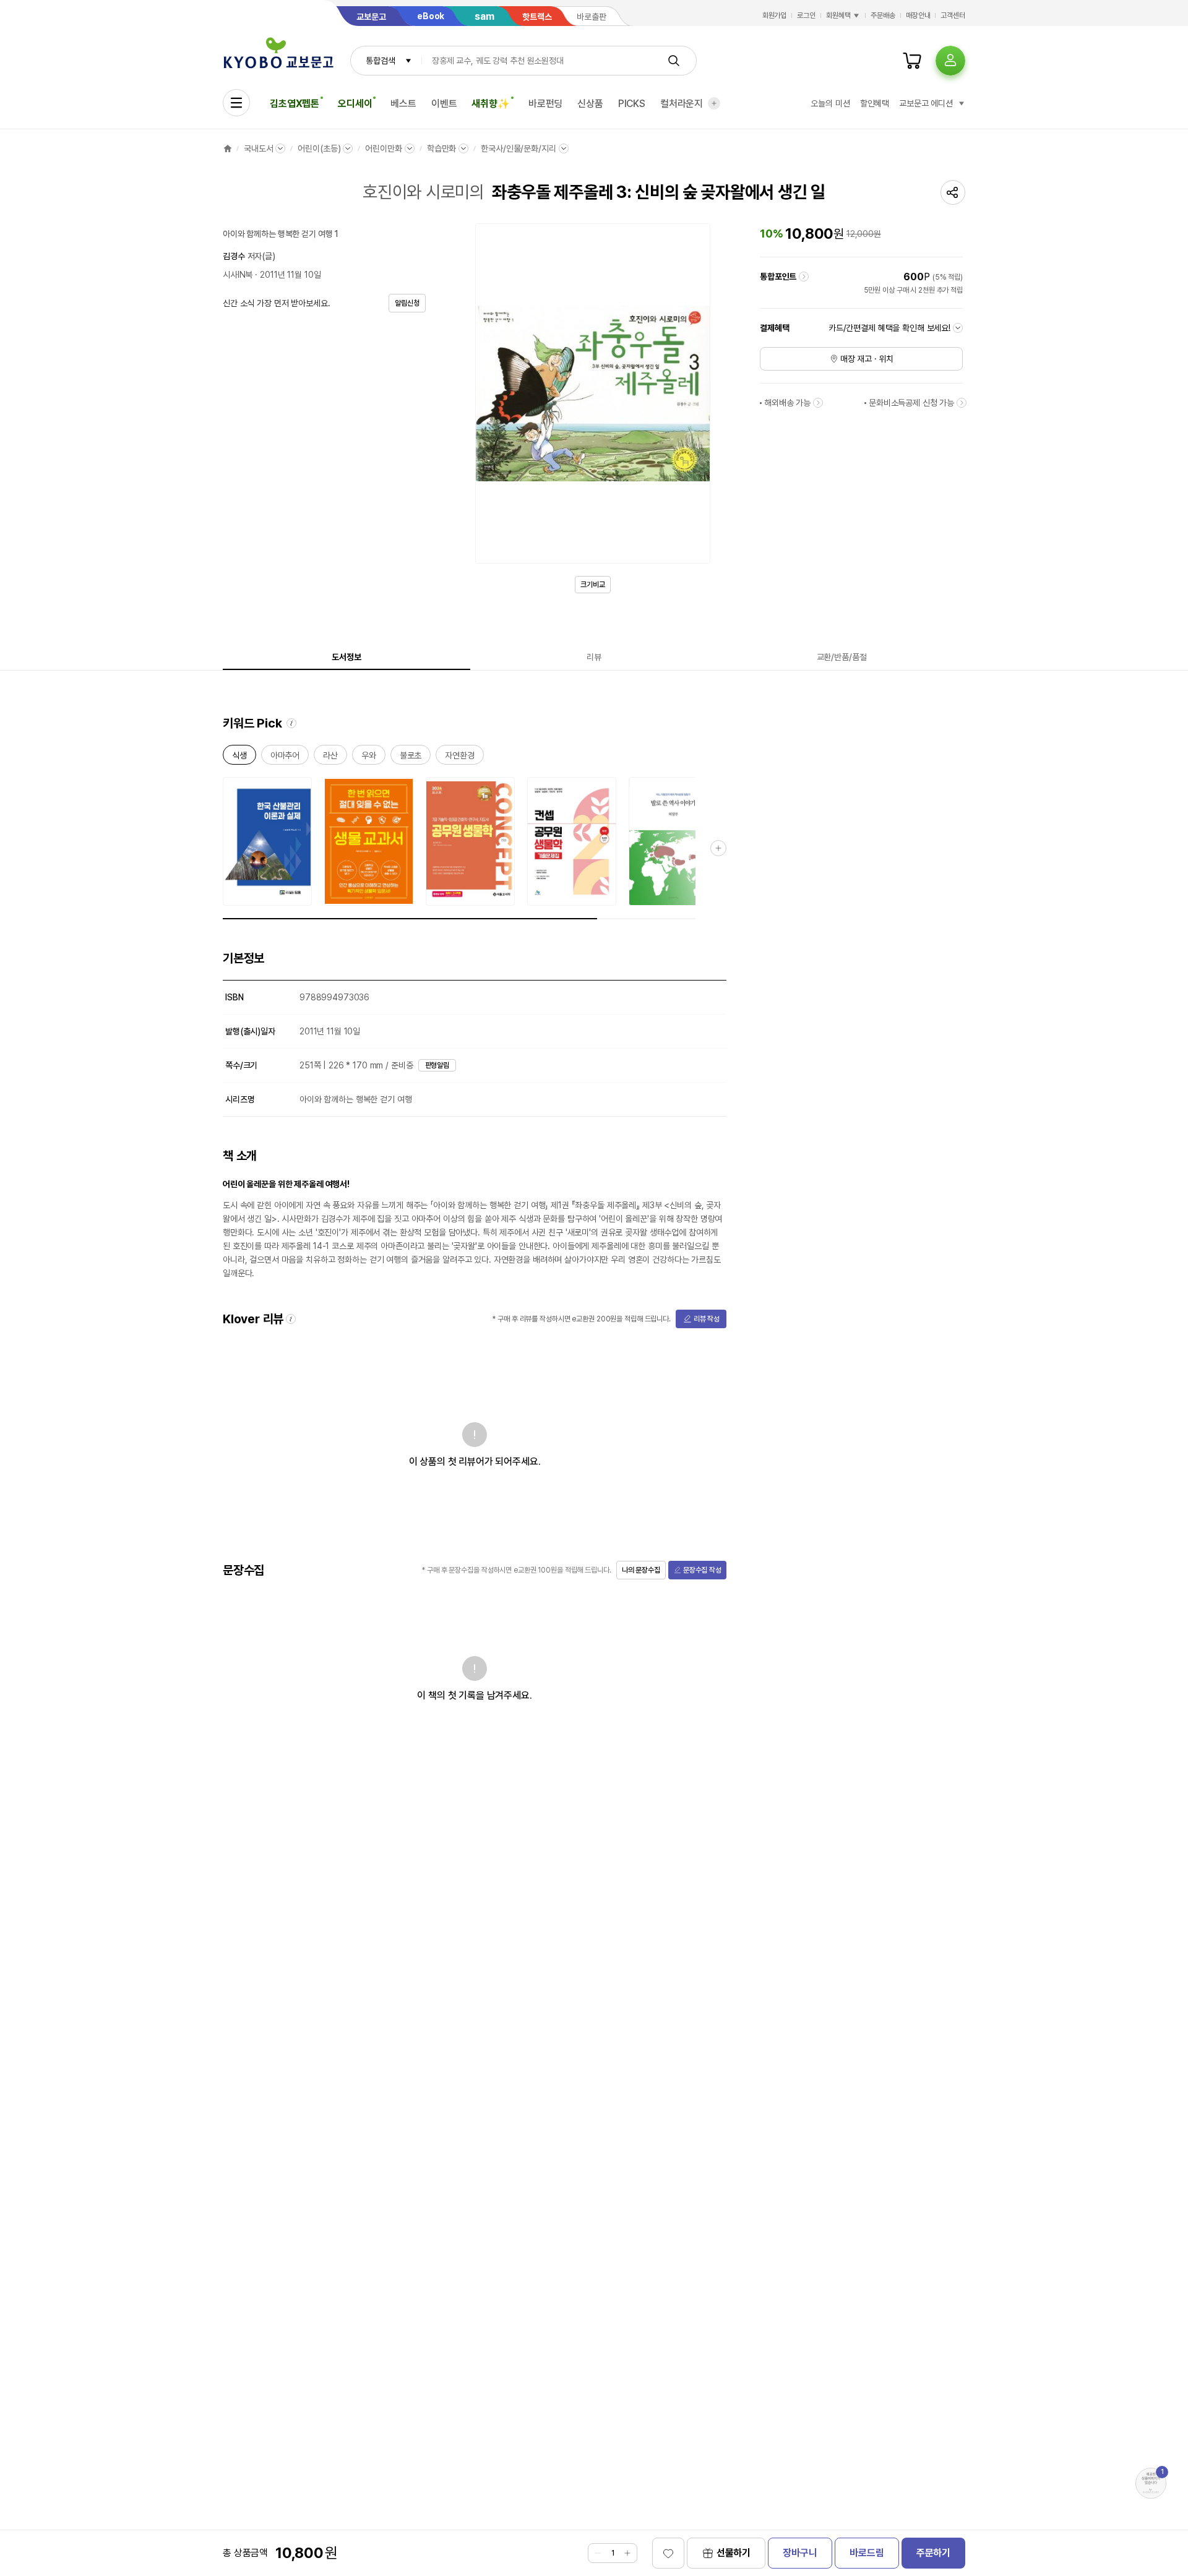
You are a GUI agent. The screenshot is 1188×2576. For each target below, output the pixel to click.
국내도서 (258, 148)
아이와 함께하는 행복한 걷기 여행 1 (281, 234)
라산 (330, 758)
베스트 (403, 104)
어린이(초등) (319, 148)
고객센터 (953, 15)
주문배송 (883, 15)
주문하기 (933, 2553)
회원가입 (775, 15)
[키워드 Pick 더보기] (718, 848)
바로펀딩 (545, 104)
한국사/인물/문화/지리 (518, 148)
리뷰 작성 (707, 1319)
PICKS (632, 104)
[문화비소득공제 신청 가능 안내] (962, 403)
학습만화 (441, 148)
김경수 (234, 256)
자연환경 (459, 758)
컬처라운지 (682, 104)
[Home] (228, 148)
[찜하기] (668, 2553)
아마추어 (285, 758)
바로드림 (867, 2553)
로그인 (806, 15)
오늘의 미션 (830, 103)
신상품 (590, 104)
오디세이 (355, 104)
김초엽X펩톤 (295, 104)
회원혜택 (838, 15)
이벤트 (444, 104)
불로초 (411, 758)
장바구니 (800, 2553)
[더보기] (714, 103)
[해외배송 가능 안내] (818, 403)
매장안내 (918, 15)
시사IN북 (238, 275)
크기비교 (593, 585)
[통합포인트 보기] (804, 277)
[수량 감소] (598, 2553)
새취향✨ (490, 104)
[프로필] (950, 61)
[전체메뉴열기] (236, 103)
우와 (369, 758)
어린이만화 (383, 148)
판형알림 (437, 1065)
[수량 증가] (627, 2553)
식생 (239, 758)
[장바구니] (912, 61)
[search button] (674, 61)
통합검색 (380, 61)
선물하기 (734, 2553)
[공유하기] (953, 192)
